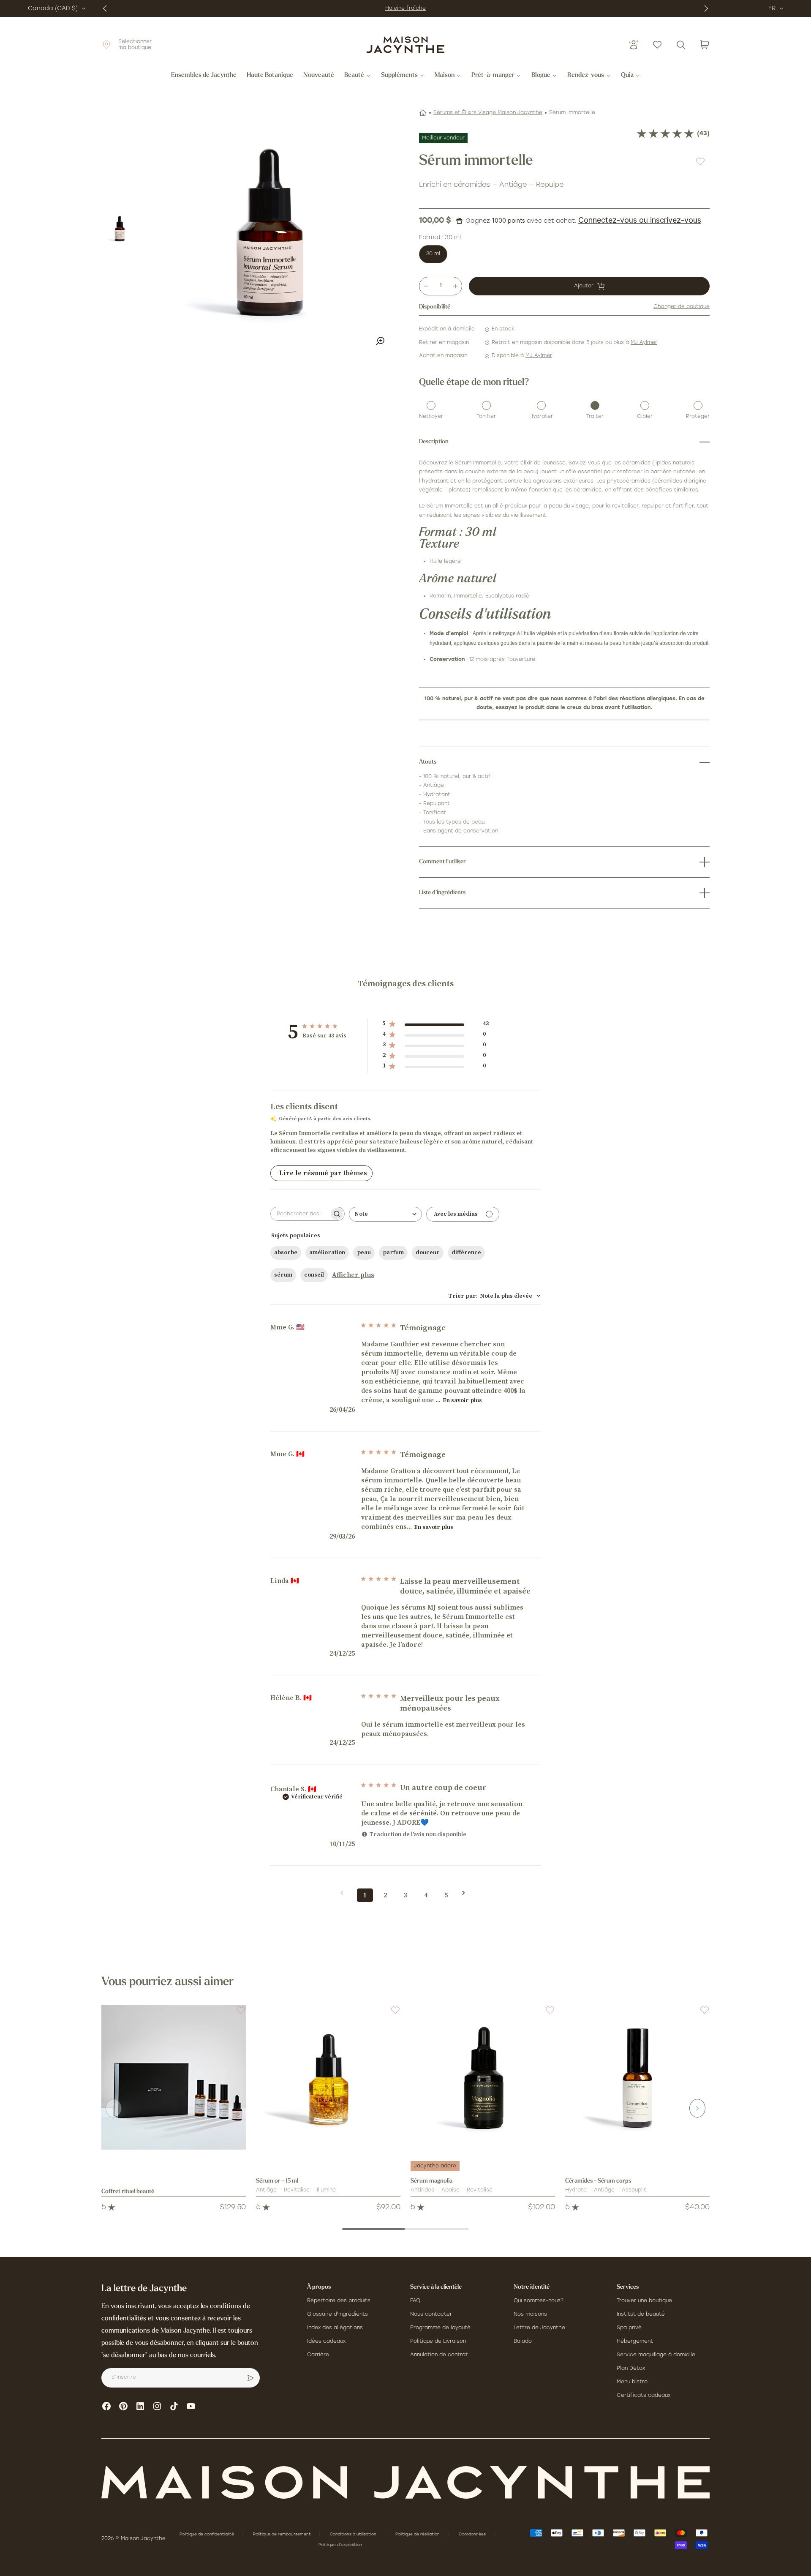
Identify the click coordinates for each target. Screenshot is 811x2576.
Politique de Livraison (438, 2341)
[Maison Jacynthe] (405, 45)
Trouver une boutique (644, 2301)
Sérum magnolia (431, 2181)
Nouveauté (319, 76)
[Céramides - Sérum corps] (637, 2077)
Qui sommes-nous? (539, 2301)
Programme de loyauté (440, 2328)
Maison (445, 76)
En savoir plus (462, 1400)
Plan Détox (631, 2369)
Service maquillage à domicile (656, 2355)
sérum (283, 1275)
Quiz (627, 76)
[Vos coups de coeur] (657, 45)
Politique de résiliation (418, 2534)
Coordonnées (473, 2534)
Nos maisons (530, 2314)
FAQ (415, 2301)
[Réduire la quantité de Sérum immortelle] (426, 286)
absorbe (286, 1253)
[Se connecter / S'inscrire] (634, 45)
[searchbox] (300, 1214)
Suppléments (399, 76)
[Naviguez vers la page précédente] (345, 1893)
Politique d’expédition (340, 2545)
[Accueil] (423, 113)
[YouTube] (191, 2406)
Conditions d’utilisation (354, 2534)
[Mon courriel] (250, 2378)
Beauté (354, 76)
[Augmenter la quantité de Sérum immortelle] (455, 286)
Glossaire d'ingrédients (337, 2314)
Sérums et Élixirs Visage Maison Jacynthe (488, 113)
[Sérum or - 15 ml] (328, 2077)
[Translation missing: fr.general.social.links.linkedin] (140, 2406)
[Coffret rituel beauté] (174, 2077)
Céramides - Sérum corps (598, 2181)
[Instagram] (157, 2406)
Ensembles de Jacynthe (204, 76)
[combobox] (385, 1214)
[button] (236, 2015)
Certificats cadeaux (644, 2396)
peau (364, 1253)
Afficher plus (353, 1275)
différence (466, 1253)
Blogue (541, 76)
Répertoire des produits (339, 2301)
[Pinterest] (123, 2406)
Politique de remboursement (283, 2534)
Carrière (318, 2355)
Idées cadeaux (326, 2341)
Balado (523, 2341)
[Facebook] (106, 2406)
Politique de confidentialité (207, 2534)
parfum (393, 1253)
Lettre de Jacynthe (539, 2328)
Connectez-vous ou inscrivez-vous (640, 220)
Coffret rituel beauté (128, 2192)
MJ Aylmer (644, 343)
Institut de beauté (641, 2314)
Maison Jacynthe (143, 2539)
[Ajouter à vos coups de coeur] (700, 161)
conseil (314, 1275)
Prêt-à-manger (493, 76)
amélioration (327, 1253)
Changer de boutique (682, 307)
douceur (428, 1253)
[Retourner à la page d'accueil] (405, 2482)
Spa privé (629, 2328)
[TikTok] (174, 2406)
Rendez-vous (586, 76)
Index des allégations (335, 2328)
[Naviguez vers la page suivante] (466, 1893)
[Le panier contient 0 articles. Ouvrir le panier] (705, 45)
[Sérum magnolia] (483, 2077)
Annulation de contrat (439, 2355)
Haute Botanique (270, 76)
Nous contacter (431, 2314)
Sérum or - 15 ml (277, 2181)
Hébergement (635, 2341)
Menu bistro (632, 2382)
